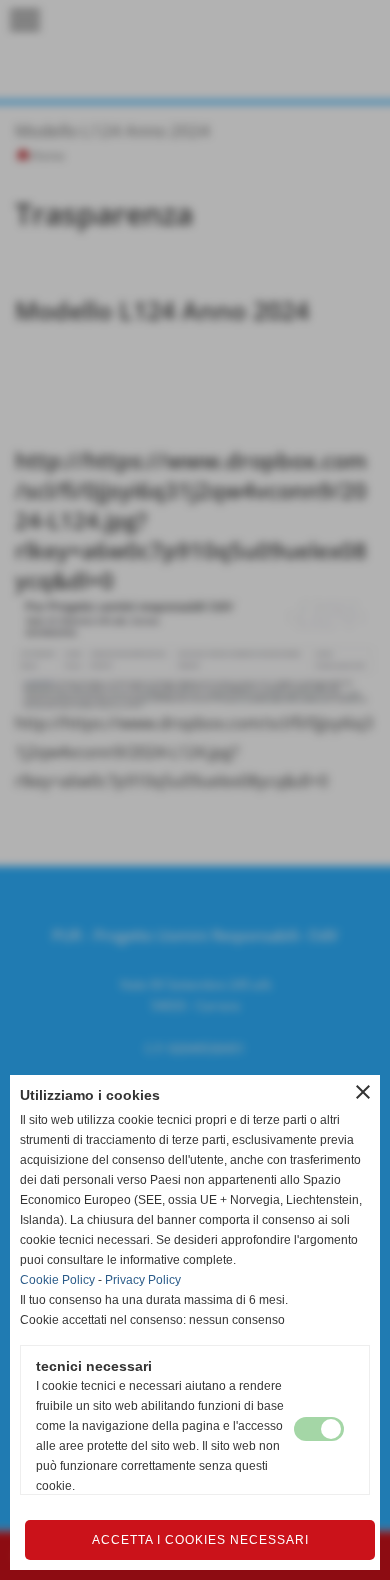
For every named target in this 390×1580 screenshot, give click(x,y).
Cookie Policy (57, 1280)
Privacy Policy (143, 1280)
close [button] (363, 1092)
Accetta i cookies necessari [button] (200, 1540)
